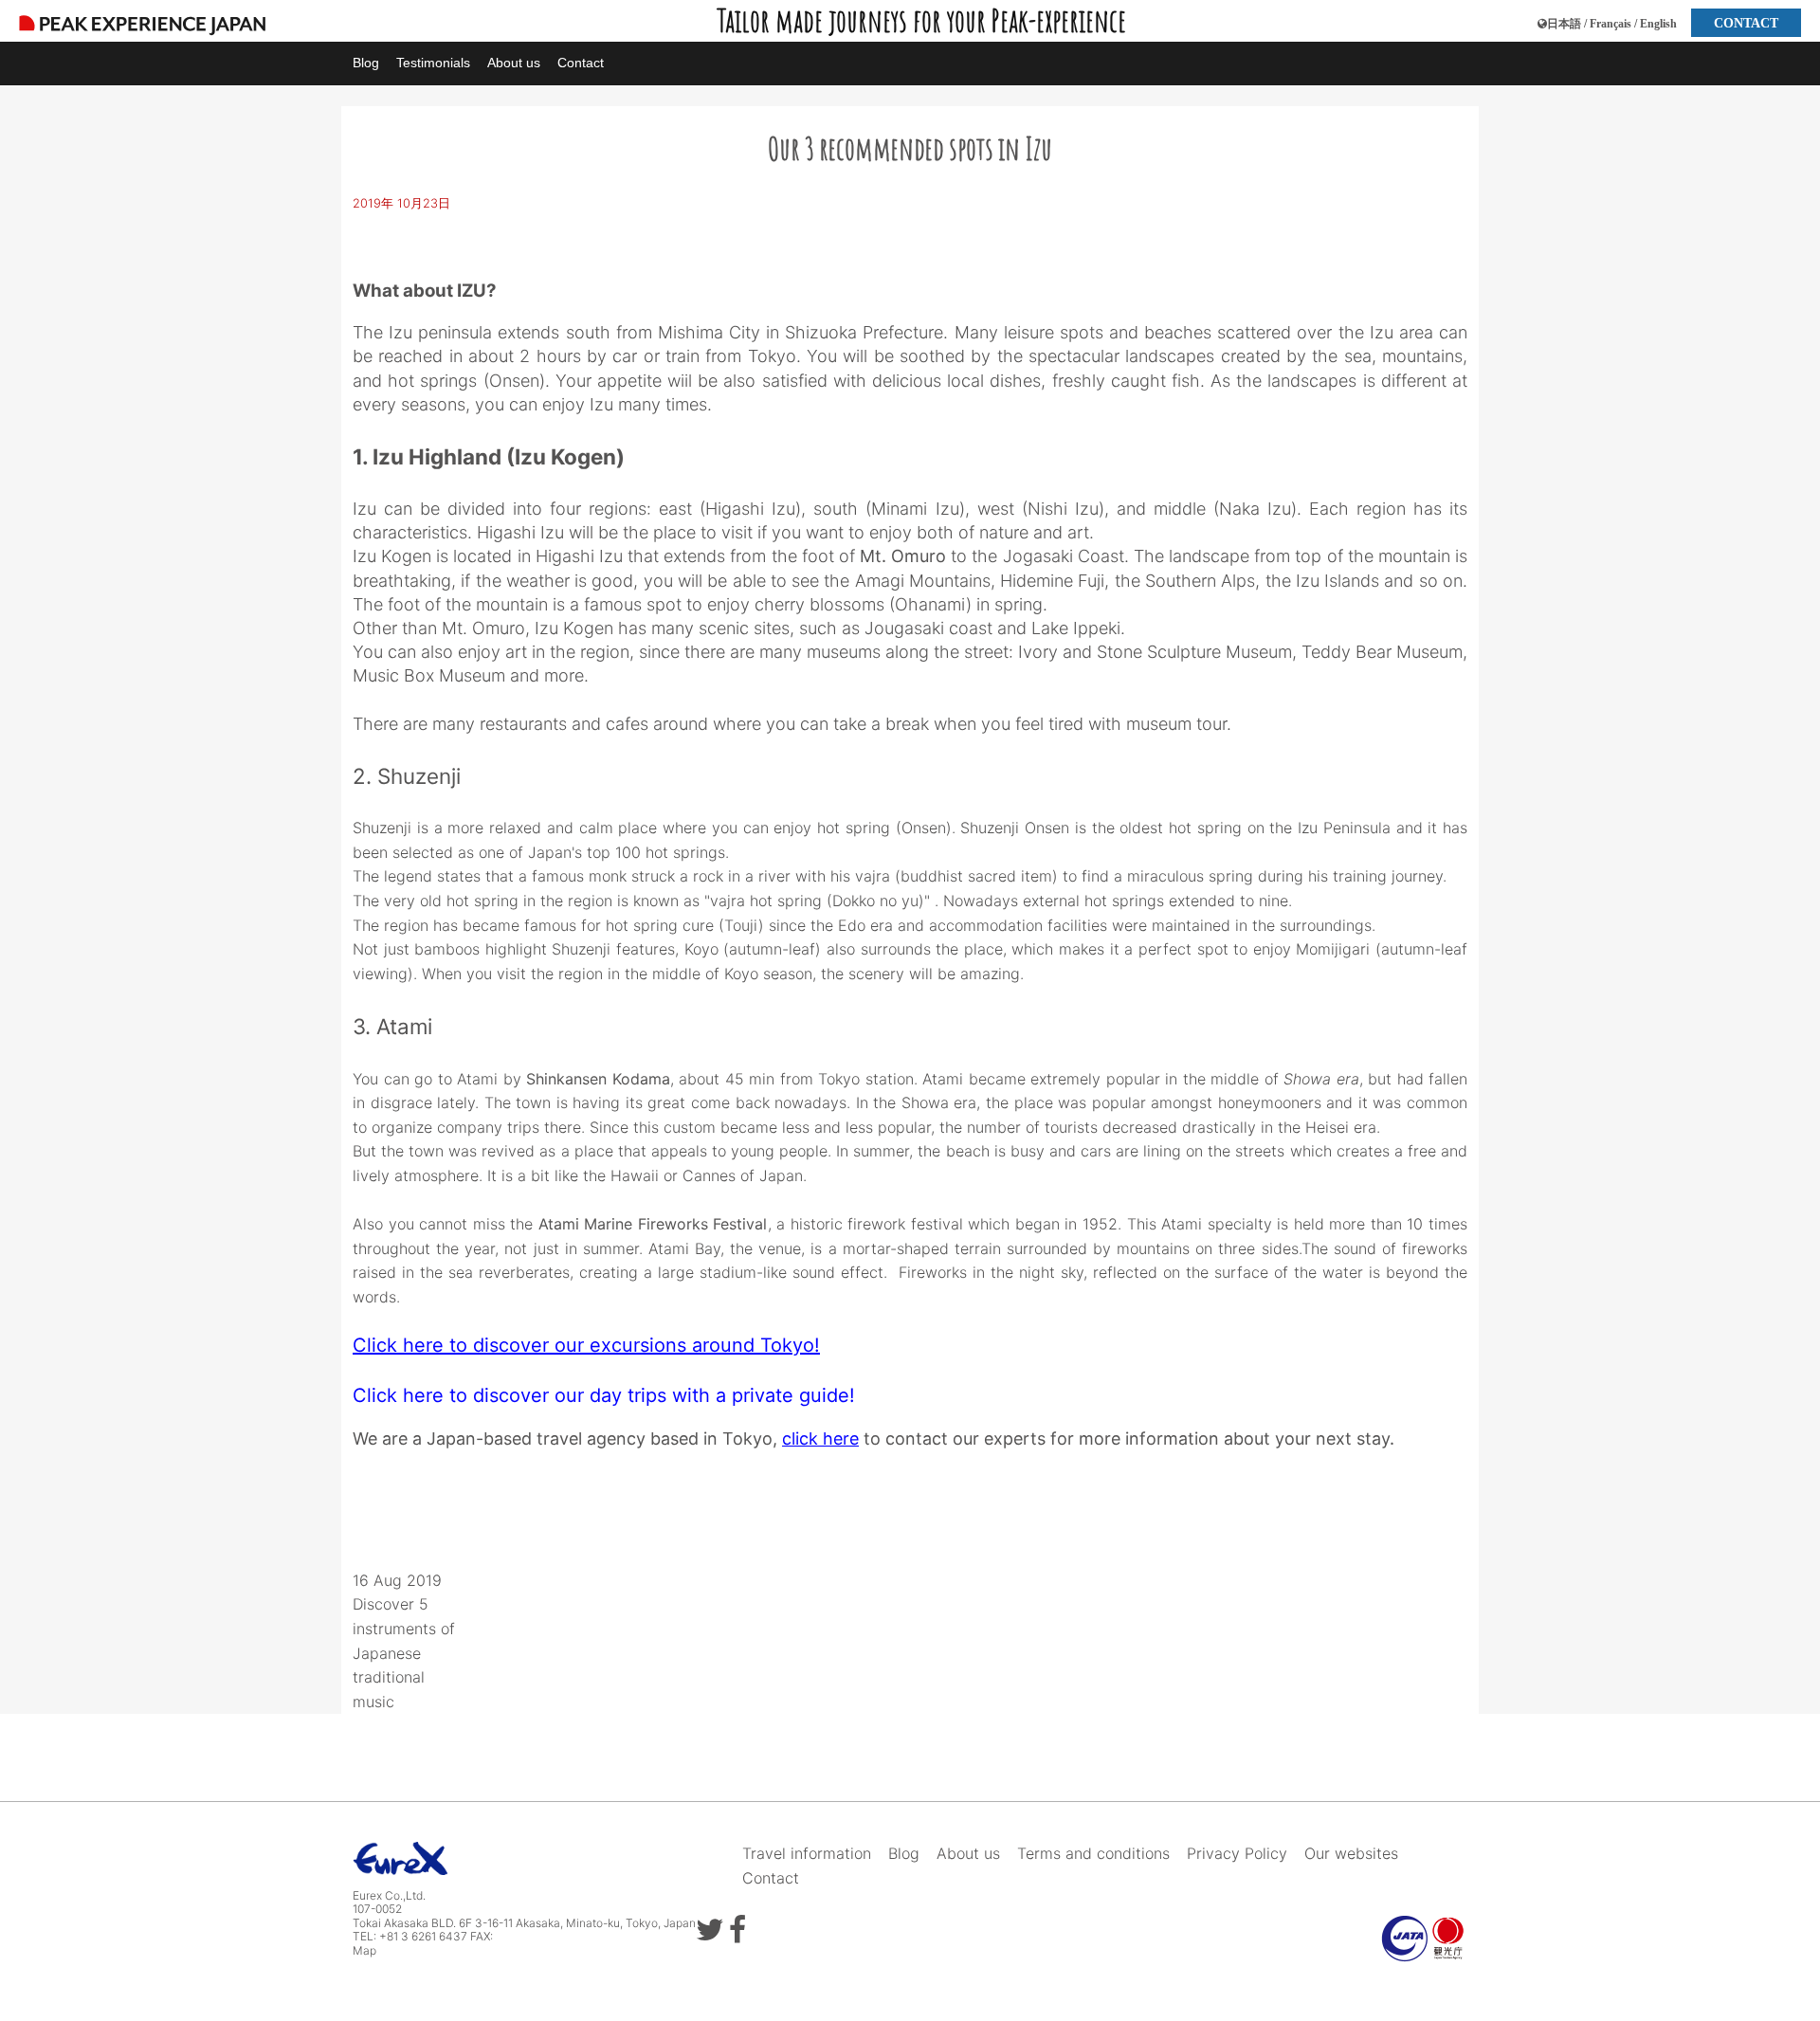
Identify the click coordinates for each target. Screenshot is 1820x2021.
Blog (366, 63)
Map (364, 1950)
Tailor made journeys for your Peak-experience (921, 20)
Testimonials (433, 63)
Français (1611, 24)
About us (514, 63)
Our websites (1351, 1853)
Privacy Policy (1237, 1853)
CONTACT (1746, 23)
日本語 (1564, 24)
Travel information (807, 1853)
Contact (581, 63)
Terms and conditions (1093, 1853)
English (1658, 24)
